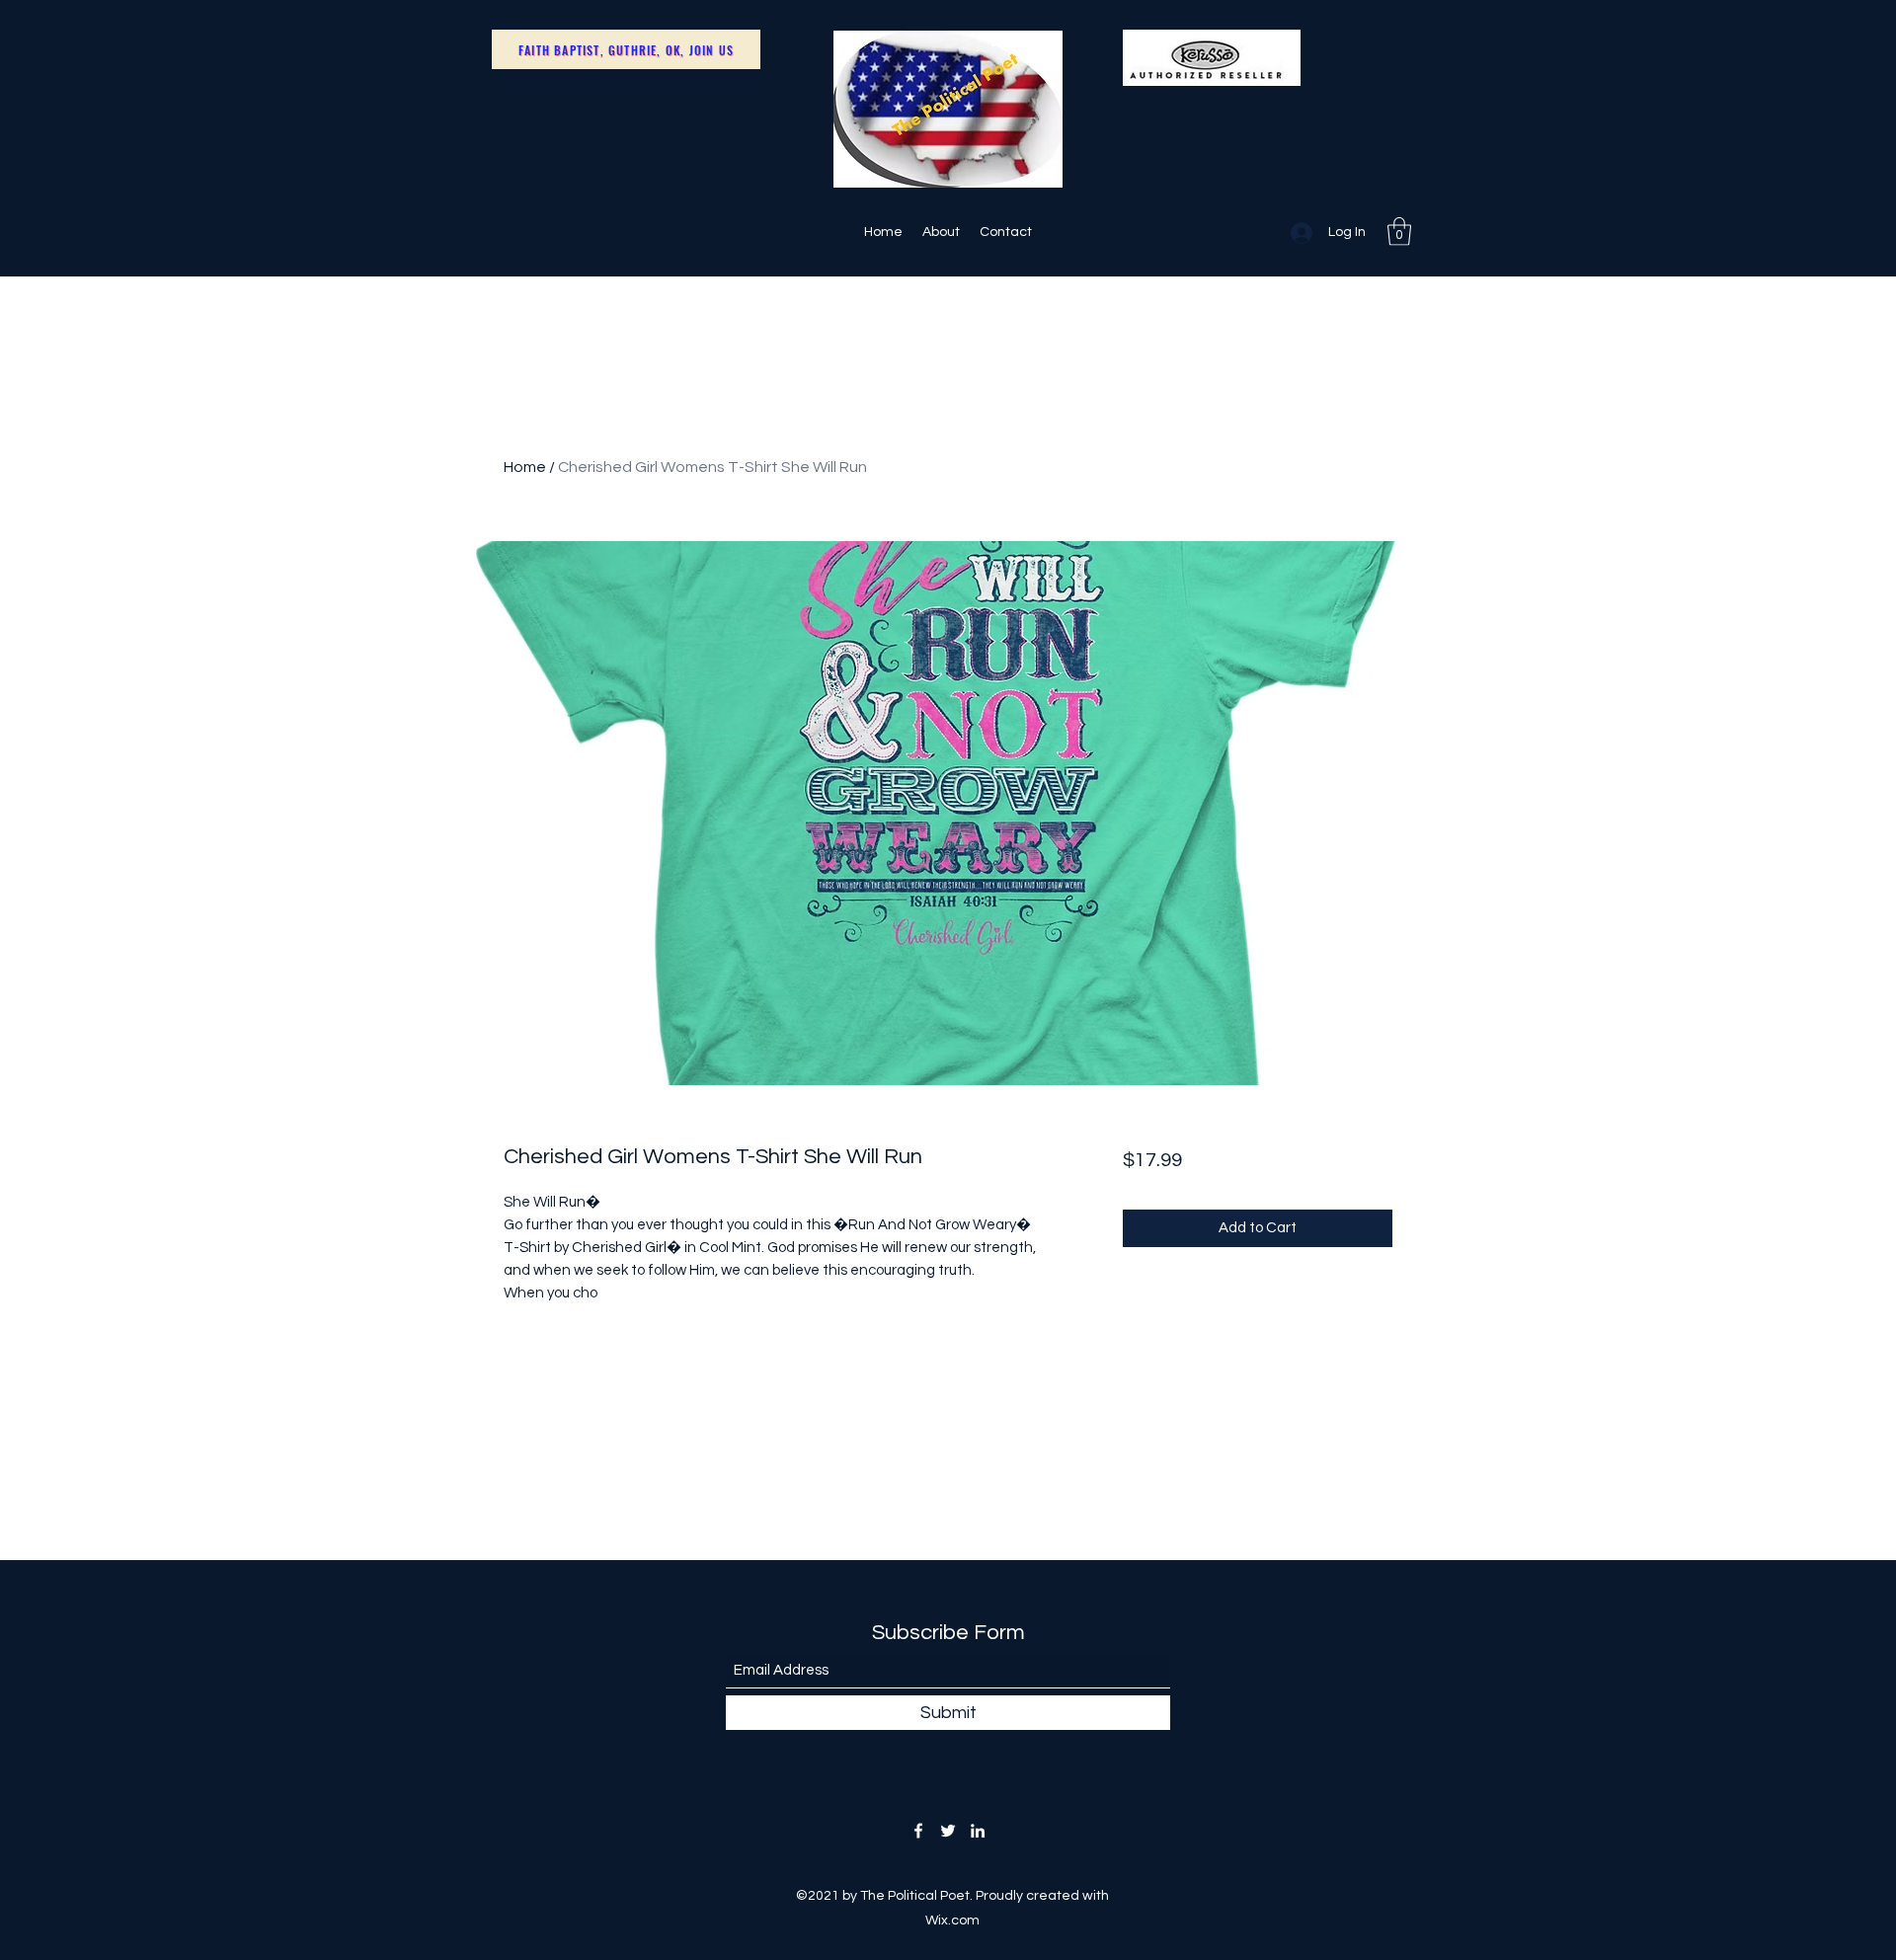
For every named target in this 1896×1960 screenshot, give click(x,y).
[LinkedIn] (978, 1831)
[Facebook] (918, 1831)
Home (525, 467)
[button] (1399, 232)
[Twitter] (948, 1831)
